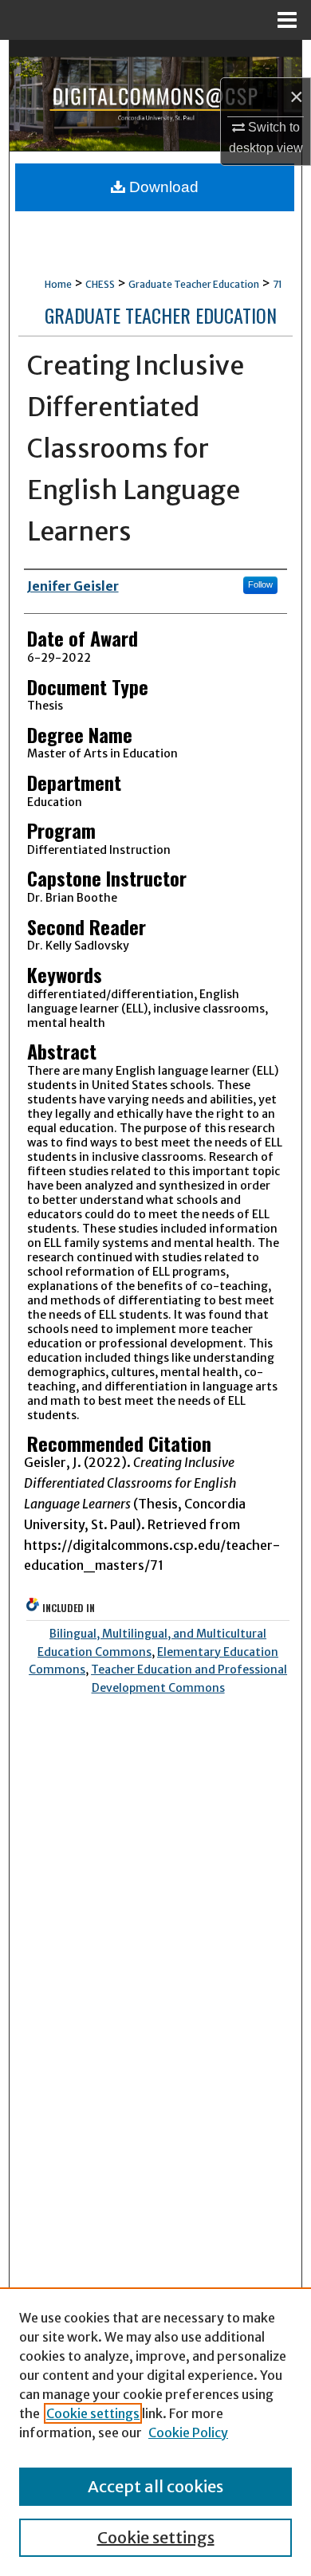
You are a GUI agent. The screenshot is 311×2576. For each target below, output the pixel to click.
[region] (155, 2432)
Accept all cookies (155, 2486)
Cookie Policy (188, 2432)
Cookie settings (93, 2413)
